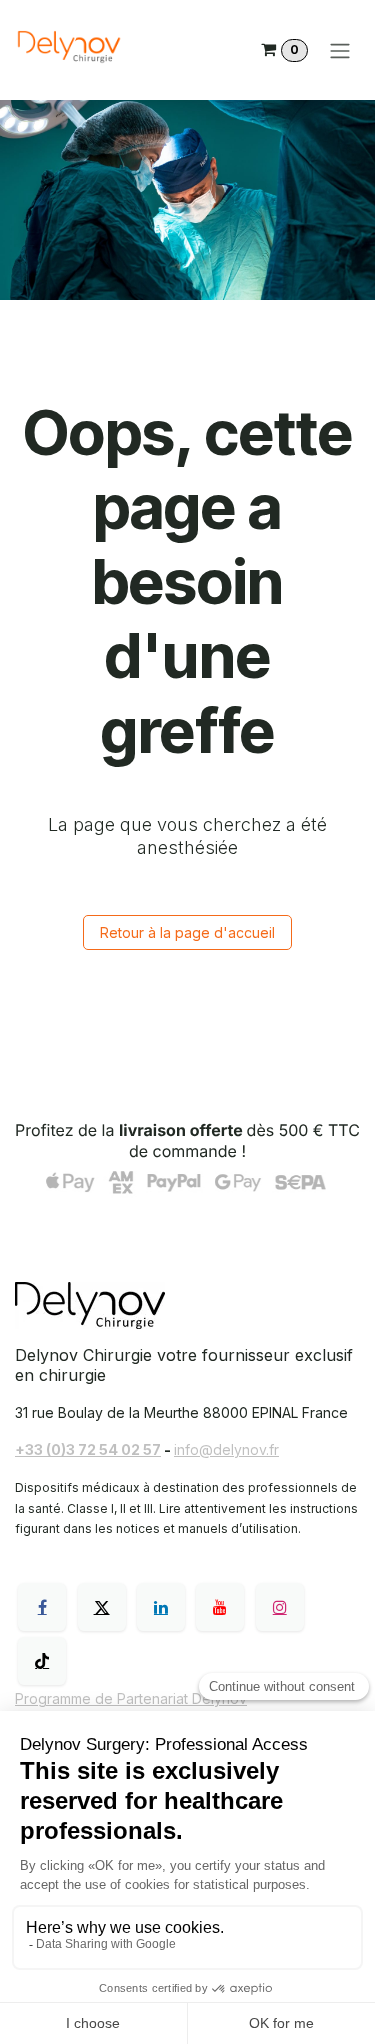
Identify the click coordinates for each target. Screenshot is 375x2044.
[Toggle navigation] (340, 50)
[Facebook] (42, 1607)
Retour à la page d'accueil (187, 932)
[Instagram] (280, 1607)
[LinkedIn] (161, 1607)
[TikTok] (42, 1661)
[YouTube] (220, 1607)
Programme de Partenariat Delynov (131, 1698)
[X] (102, 1607)
